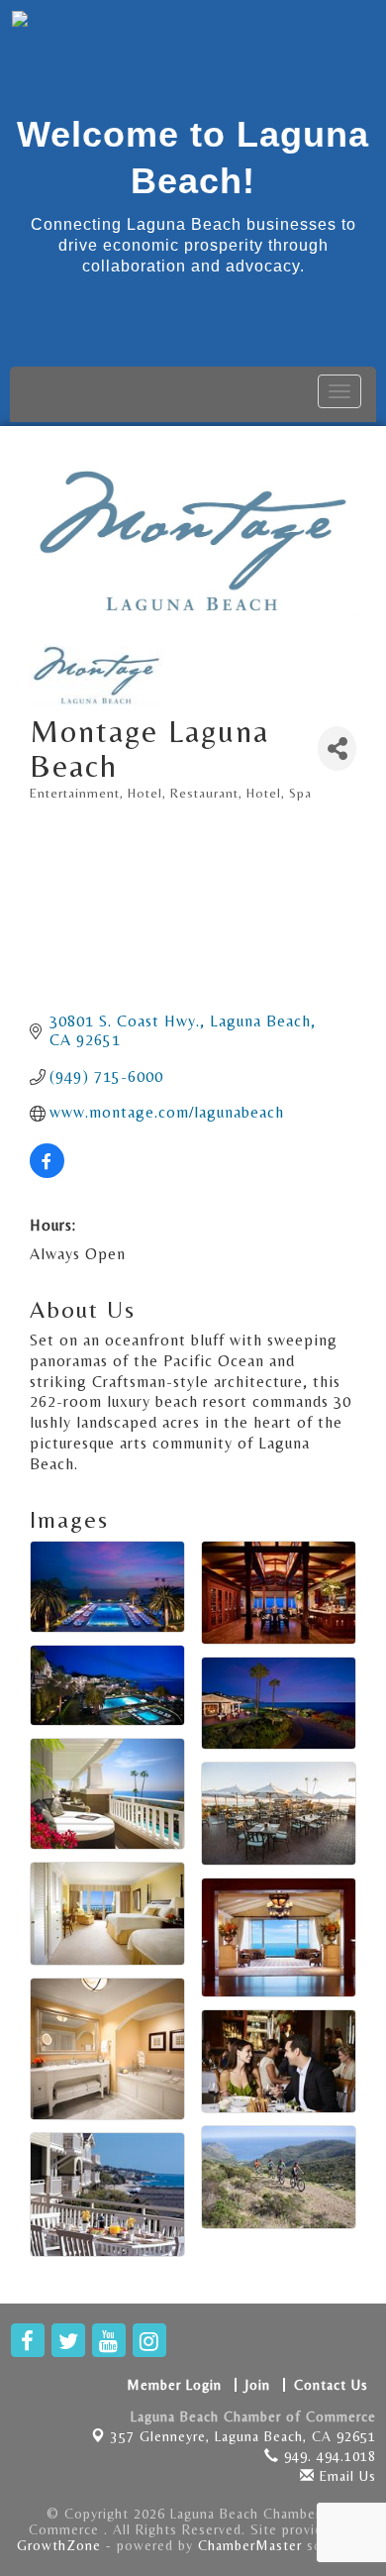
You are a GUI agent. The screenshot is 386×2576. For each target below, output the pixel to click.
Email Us (345, 2476)
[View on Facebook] (47, 1173)
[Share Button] (337, 749)
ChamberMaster (250, 2545)
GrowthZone (59, 2545)
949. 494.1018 (328, 2456)
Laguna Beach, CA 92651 (243, 2436)
